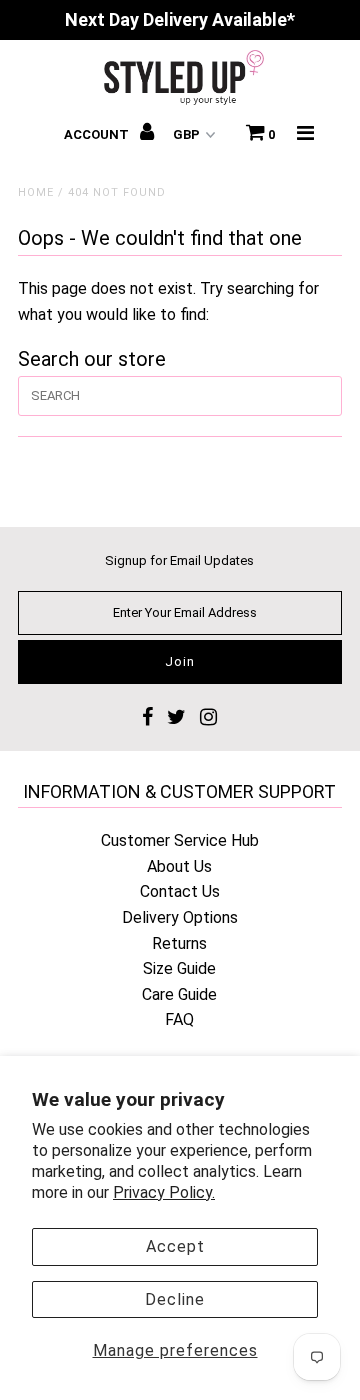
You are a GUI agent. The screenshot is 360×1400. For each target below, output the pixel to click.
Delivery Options (180, 917)
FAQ (179, 1019)
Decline (175, 1299)
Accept (175, 1246)
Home (36, 192)
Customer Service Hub (180, 840)
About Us (179, 866)
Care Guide (179, 994)
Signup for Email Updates (179, 560)
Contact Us (180, 891)
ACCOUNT (98, 134)
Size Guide (179, 968)
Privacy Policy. (164, 1192)
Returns (179, 943)
